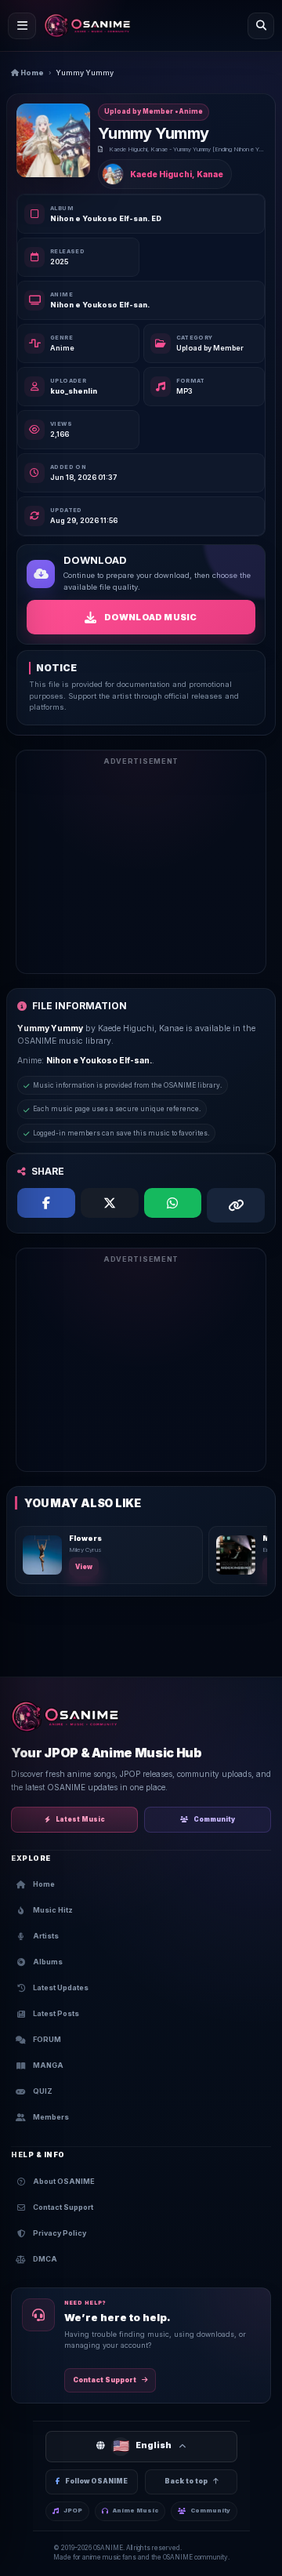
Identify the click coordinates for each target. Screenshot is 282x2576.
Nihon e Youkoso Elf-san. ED (106, 218)
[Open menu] (22, 26)
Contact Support (105, 2380)
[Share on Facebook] (46, 1203)
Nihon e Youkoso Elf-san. (100, 305)
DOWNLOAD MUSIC (151, 617)
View (84, 1567)
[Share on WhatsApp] (173, 1203)
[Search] (261, 26)
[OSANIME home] (87, 26)
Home (31, 73)
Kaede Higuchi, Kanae (177, 174)
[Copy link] (236, 1205)
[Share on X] (110, 1203)
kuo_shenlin (74, 391)
